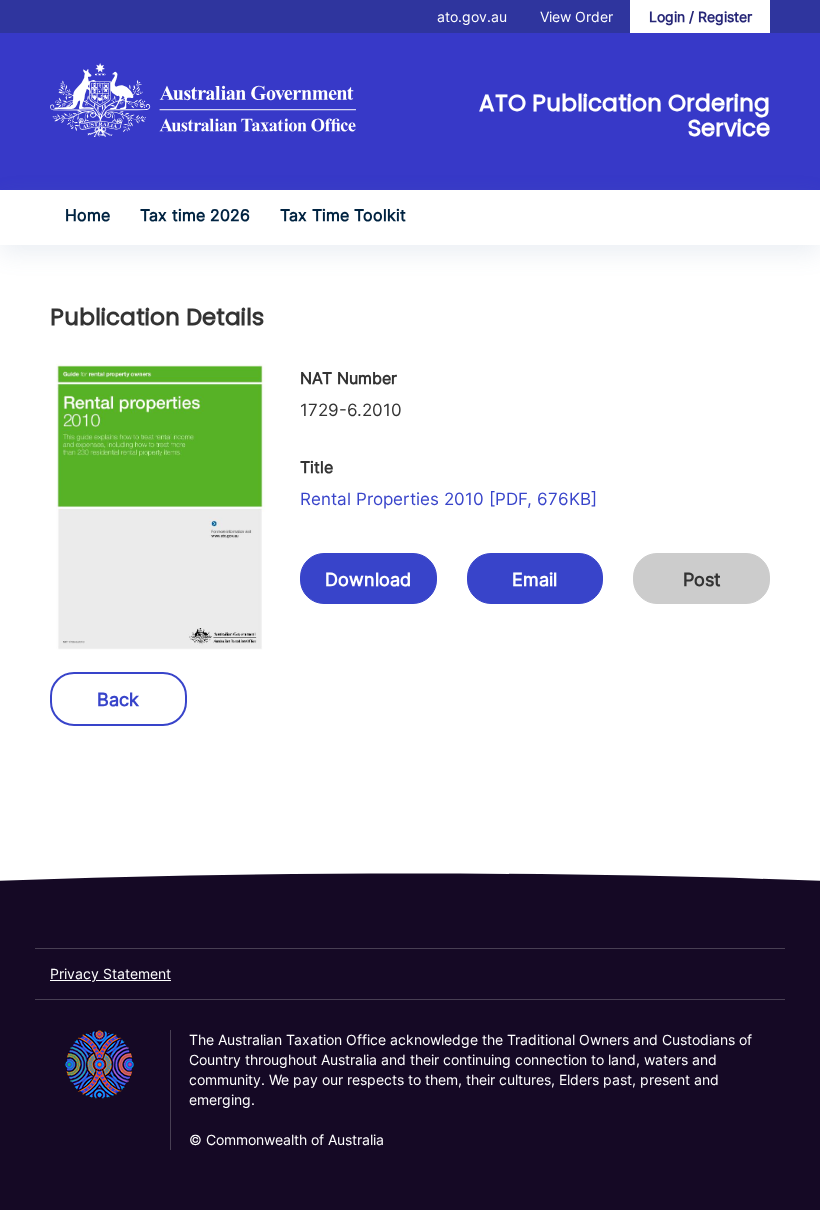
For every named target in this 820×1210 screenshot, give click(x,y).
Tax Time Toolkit (343, 215)
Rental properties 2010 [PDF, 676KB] (448, 499)
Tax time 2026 (195, 215)
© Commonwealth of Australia (286, 1139)
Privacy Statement (110, 973)
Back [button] (118, 699)
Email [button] (534, 579)
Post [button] (702, 579)
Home (87, 215)
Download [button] (368, 579)
